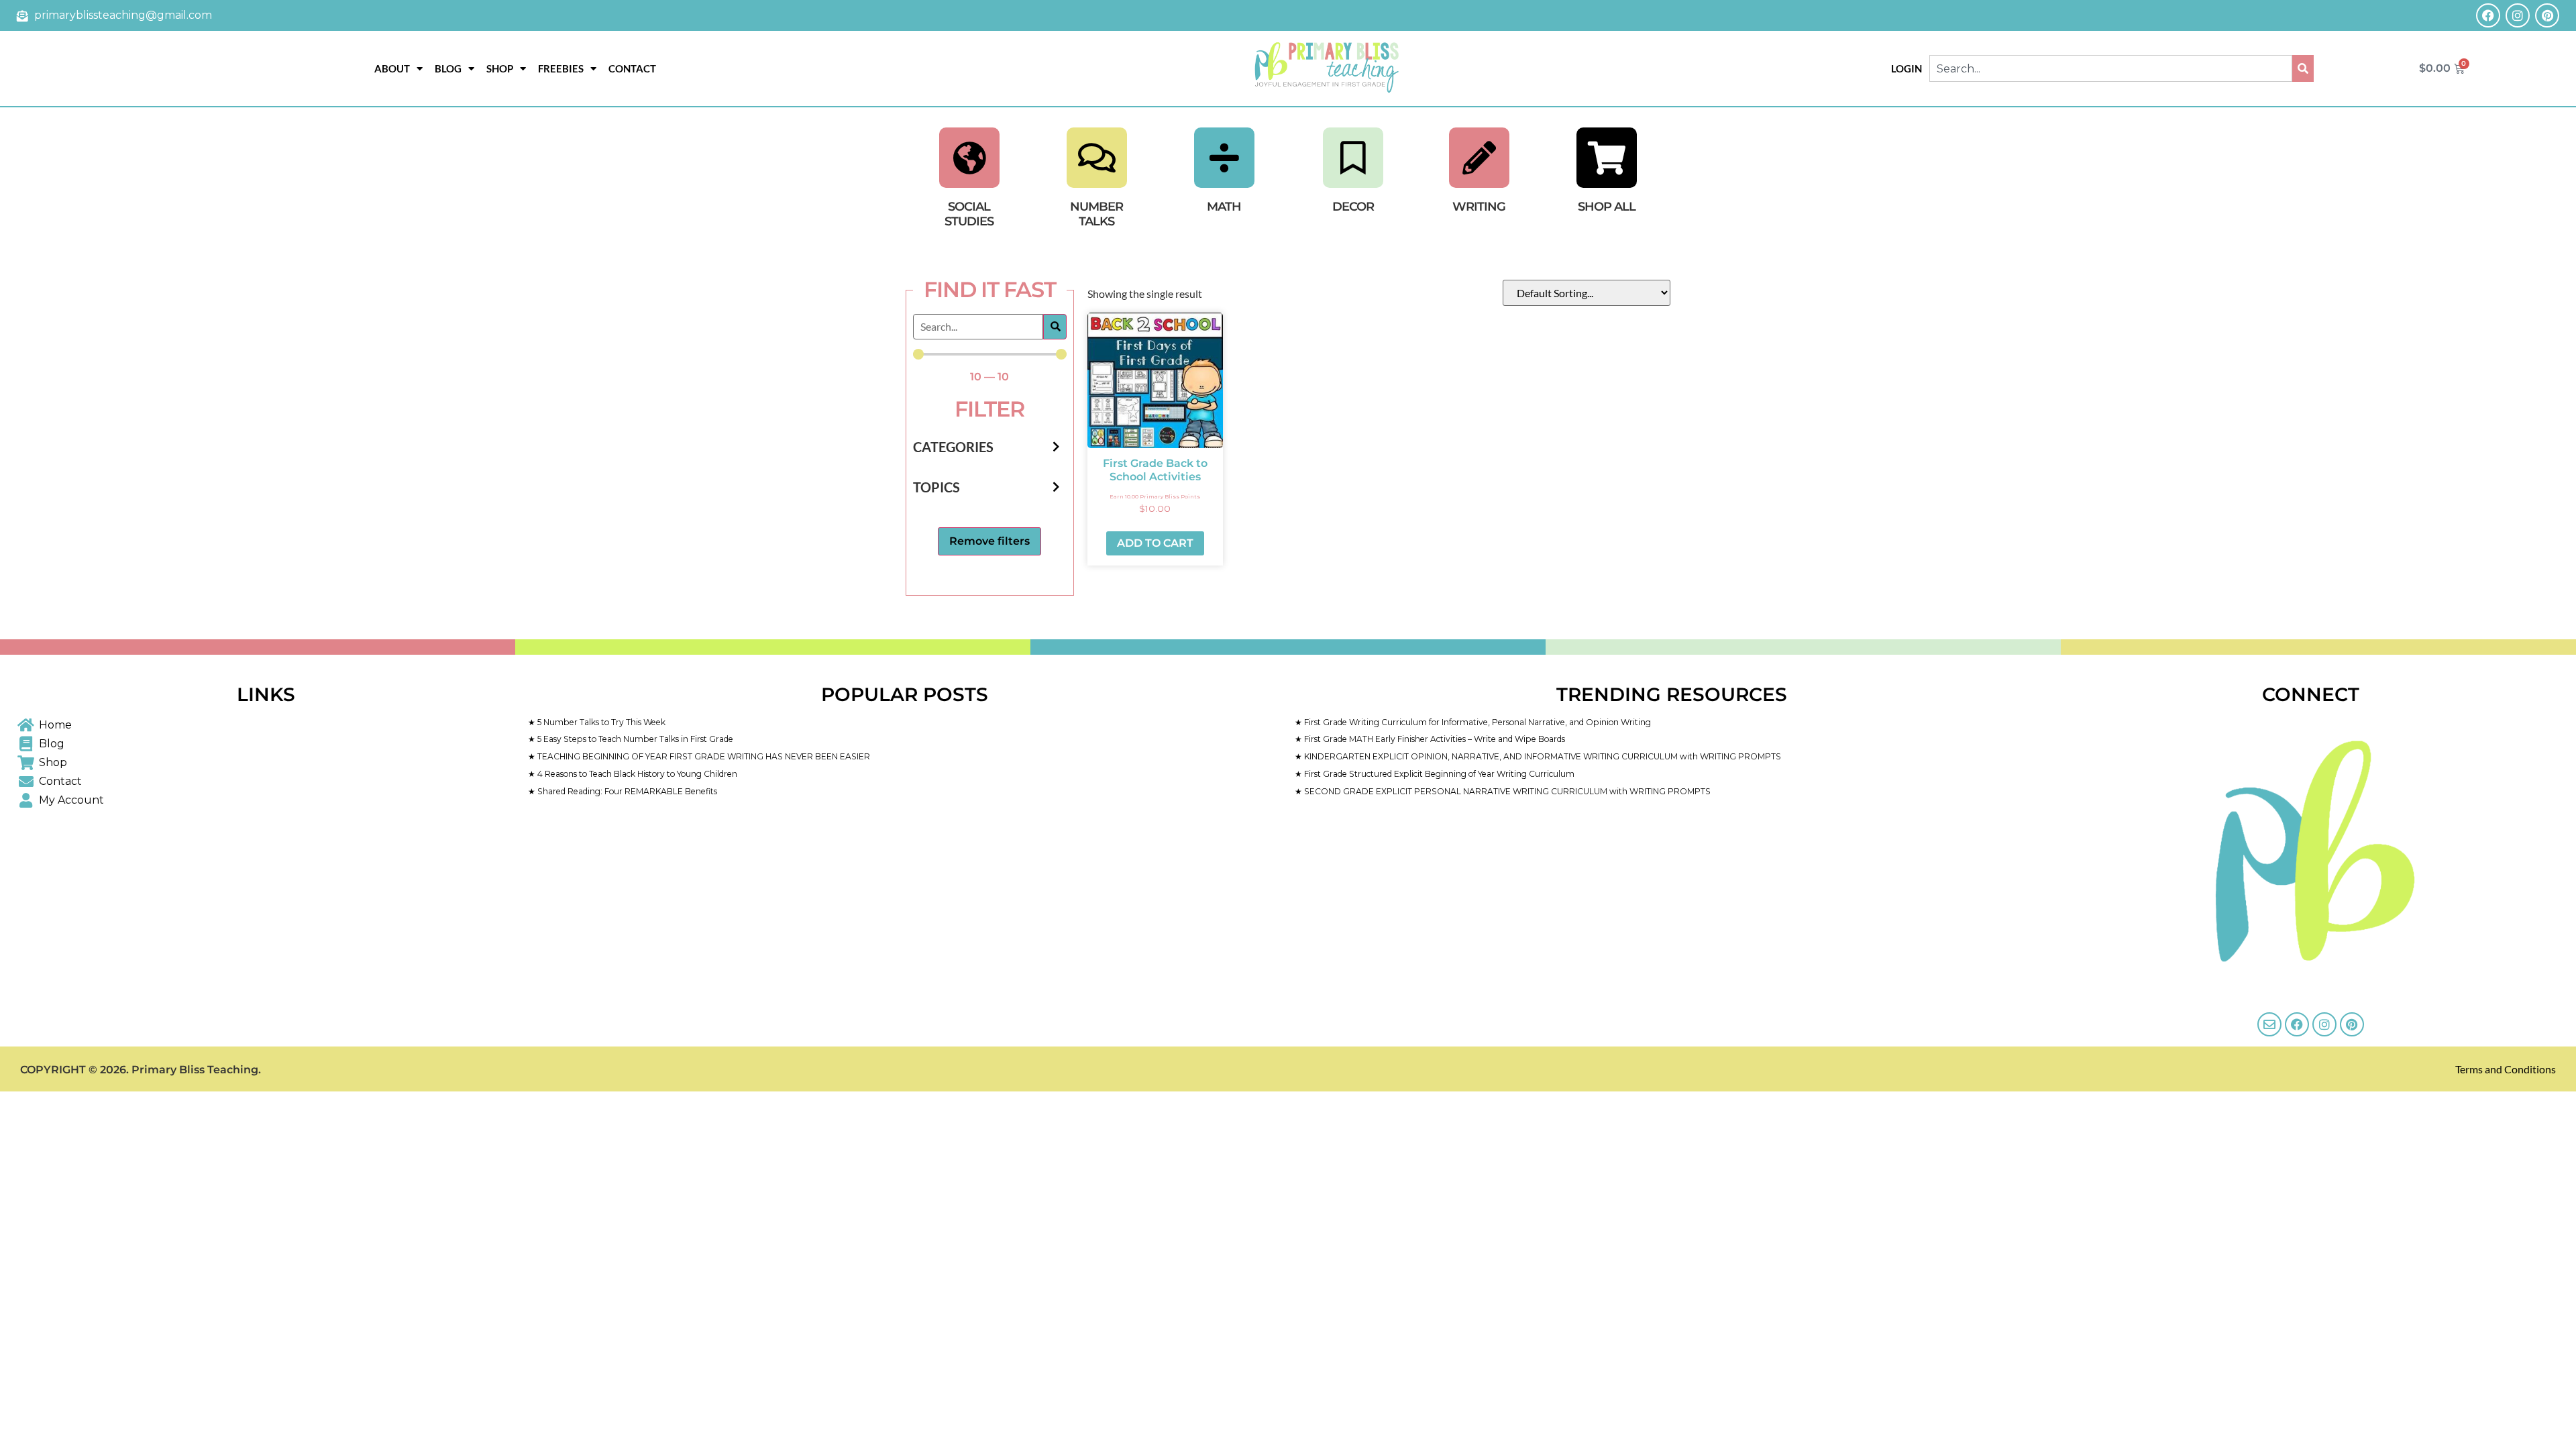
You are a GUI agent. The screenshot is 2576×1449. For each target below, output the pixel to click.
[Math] (1224, 158)
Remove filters (989, 541)
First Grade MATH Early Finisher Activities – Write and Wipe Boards (1434, 739)
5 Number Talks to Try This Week (600, 722)
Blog (448, 68)
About (392, 68)
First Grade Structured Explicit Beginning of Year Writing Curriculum (1438, 774)
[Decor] (1353, 158)
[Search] (2303, 68)
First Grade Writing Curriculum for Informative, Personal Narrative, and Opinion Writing (1477, 722)
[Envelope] (2269, 1024)
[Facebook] (2488, 15)
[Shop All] (1607, 158)
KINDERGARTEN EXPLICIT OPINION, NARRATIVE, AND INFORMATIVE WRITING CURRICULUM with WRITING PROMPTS (1542, 756)
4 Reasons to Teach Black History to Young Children (636, 774)
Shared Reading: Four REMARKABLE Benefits (626, 791)
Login (1907, 68)
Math (1224, 207)
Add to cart (1155, 543)
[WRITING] (1479, 158)
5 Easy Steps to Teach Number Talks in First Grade (634, 739)
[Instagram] (2518, 15)
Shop (500, 68)
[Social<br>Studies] (969, 158)
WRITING (1479, 207)
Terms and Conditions (2506, 1069)
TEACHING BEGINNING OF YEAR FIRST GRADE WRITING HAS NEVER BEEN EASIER (703, 756)
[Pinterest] (2547, 15)
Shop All (1607, 207)
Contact (632, 68)
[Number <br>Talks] (1097, 158)
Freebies (561, 68)
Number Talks (1096, 214)
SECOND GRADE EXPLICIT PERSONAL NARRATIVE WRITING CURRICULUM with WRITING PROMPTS (1506, 791)
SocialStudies (969, 214)
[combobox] (2110, 68)
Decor (1353, 207)
